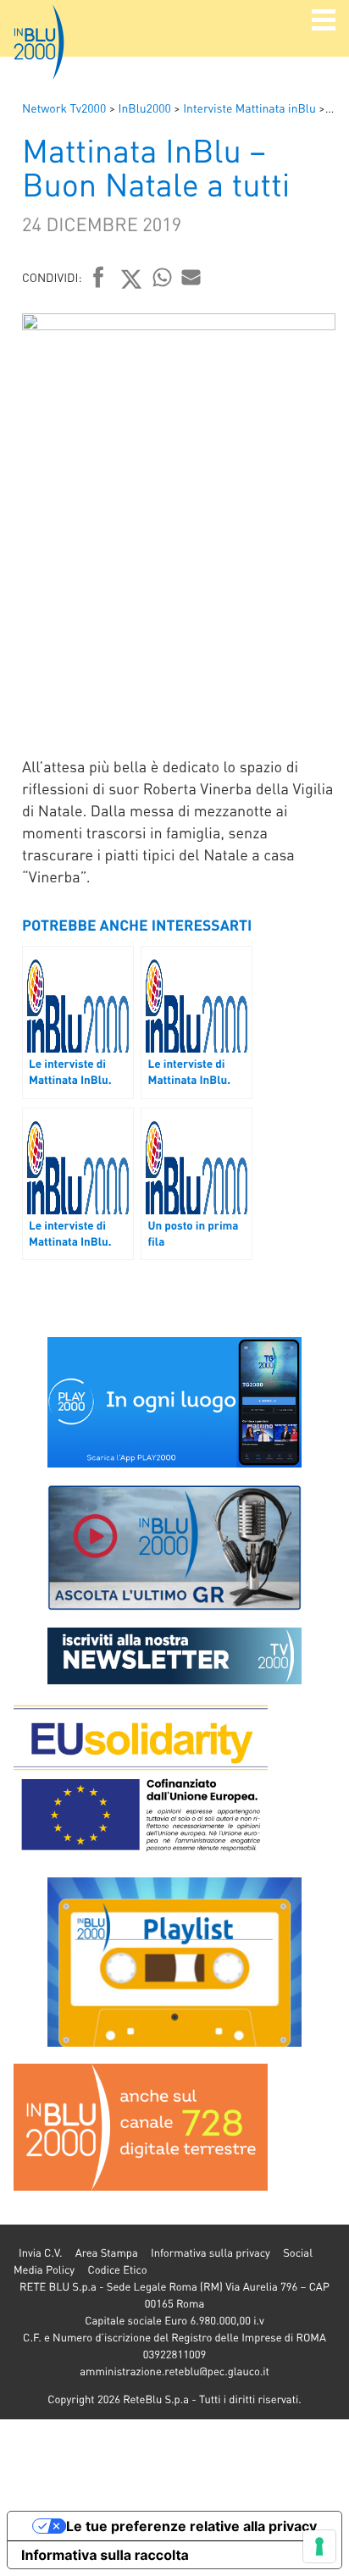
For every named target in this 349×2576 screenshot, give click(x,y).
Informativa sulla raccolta (105, 2555)
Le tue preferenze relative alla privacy (191, 2526)
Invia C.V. (40, 2253)
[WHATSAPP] (163, 277)
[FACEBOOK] (99, 279)
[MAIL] (191, 277)
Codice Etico (117, 2270)
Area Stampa (107, 2253)
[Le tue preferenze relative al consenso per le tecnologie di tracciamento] (319, 2546)
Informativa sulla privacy (211, 2253)
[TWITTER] (132, 279)
